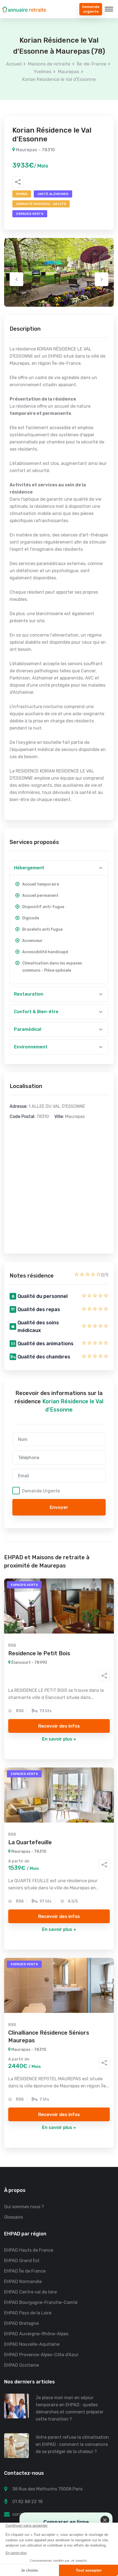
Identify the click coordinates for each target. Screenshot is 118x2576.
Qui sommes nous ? (24, 2207)
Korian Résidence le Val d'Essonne (59, 79)
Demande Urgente (41, 1491)
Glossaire (13, 2217)
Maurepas (69, 72)
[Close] (105, 2520)
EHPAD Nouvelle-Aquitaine (32, 2344)
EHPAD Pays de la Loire (28, 2313)
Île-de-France (92, 64)
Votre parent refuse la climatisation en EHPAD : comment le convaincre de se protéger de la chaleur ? (72, 2444)
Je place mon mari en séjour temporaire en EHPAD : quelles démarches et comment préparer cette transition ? (70, 2408)
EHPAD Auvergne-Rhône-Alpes (36, 2334)
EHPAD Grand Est (22, 2261)
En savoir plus (57, 1739)
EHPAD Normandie (23, 2282)
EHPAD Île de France (25, 2271)
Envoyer (59, 1507)
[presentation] (16, 279)
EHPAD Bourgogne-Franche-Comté (41, 2302)
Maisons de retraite (49, 64)
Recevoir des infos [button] (59, 1726)
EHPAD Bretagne (21, 2323)
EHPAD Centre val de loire (30, 2292)
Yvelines (43, 72)
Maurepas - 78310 (35, 150)
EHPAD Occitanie (22, 2365)
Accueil (14, 64)
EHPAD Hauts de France (29, 2250)
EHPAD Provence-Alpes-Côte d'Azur (41, 2355)
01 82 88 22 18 (27, 2502)
